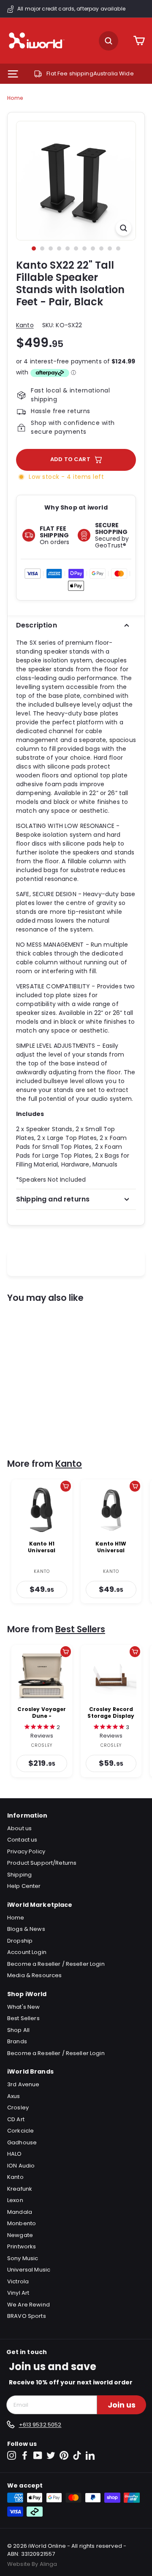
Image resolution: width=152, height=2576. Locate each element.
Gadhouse (22, 2142)
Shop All (18, 2030)
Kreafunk (20, 2189)
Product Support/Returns (42, 1863)
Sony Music (23, 2258)
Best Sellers (80, 1629)
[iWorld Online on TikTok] (77, 2455)
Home (15, 98)
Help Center (24, 1886)
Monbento (22, 2223)
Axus (14, 2096)
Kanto (25, 325)
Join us (122, 2405)
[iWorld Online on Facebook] (25, 2455)
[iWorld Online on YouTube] (38, 2455)
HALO (15, 2154)
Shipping (19, 1875)
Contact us (22, 1840)
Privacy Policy (26, 1851)
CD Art (16, 2119)
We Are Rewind (28, 2305)
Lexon (15, 2200)
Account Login (27, 1952)
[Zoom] (123, 228)
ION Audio (21, 2166)
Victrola (18, 2281)
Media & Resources (34, 1975)
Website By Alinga (32, 2564)
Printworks (22, 2246)
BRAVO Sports (27, 2316)
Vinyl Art (18, 2293)
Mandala (20, 2212)
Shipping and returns (53, 1199)
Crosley (18, 2108)
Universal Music (29, 2270)
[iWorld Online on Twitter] (51, 2455)
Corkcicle (20, 2131)
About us (19, 1828)
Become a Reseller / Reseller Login (56, 1964)
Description (37, 625)
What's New (23, 2007)
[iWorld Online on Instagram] (12, 2455)
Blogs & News (26, 1929)
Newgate (20, 2235)
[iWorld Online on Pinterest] (64, 2455)
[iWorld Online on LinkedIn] (90, 2455)
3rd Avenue (23, 2084)
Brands (17, 2041)
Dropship (20, 1941)
